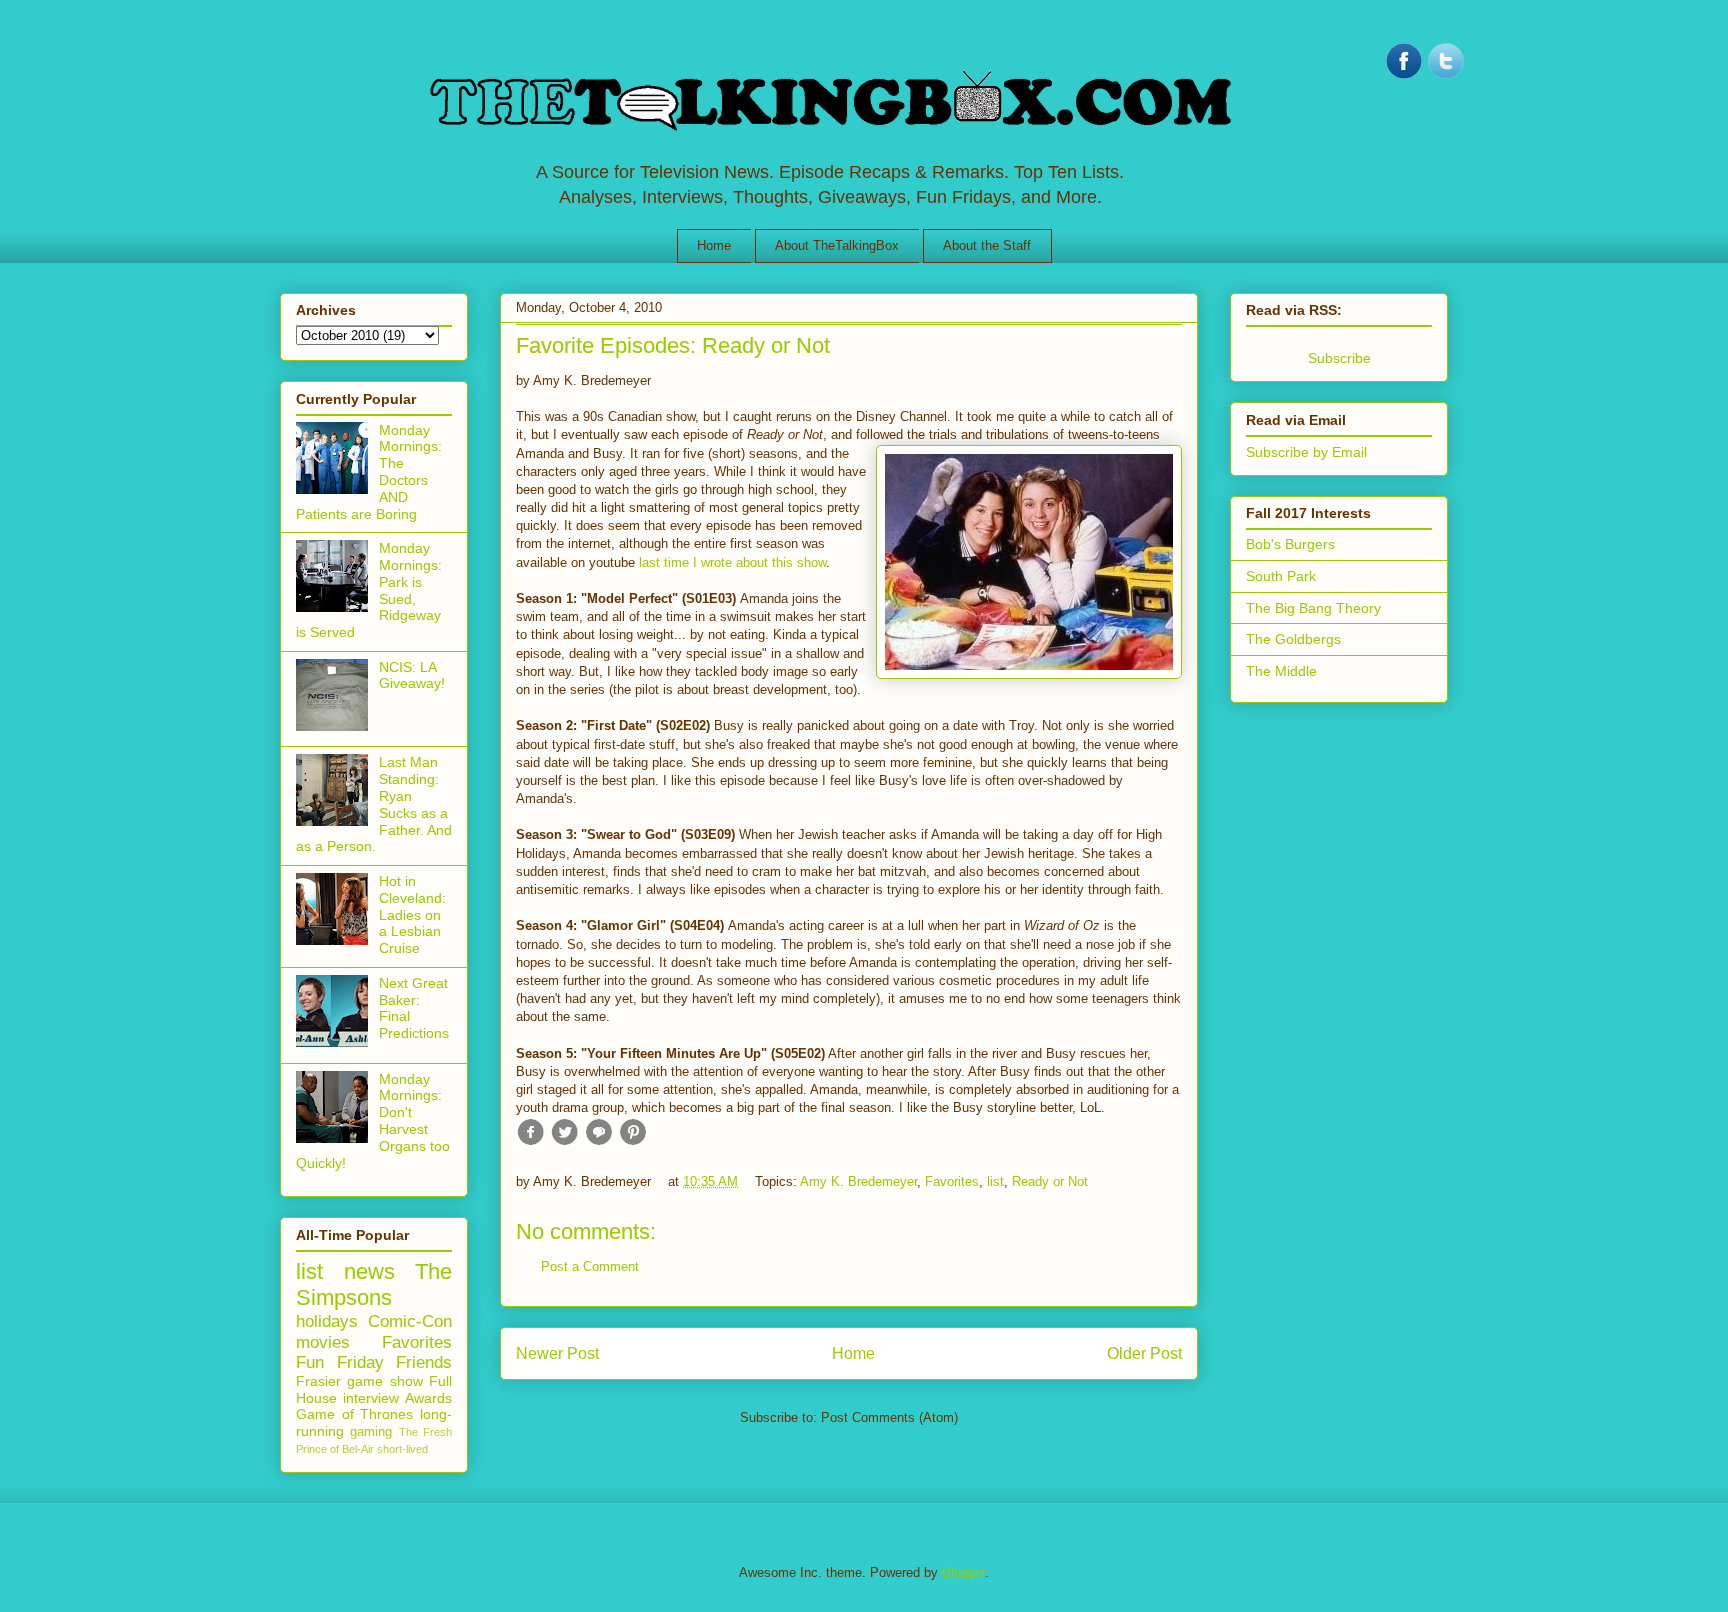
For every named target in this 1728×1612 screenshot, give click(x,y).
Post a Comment (590, 1266)
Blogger (963, 1572)
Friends (424, 1362)
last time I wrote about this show (732, 562)
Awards (428, 1398)
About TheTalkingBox (837, 245)
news (369, 1271)
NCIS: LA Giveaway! (412, 675)
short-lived (402, 1449)
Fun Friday (340, 1362)
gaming (371, 1432)
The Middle (1281, 671)
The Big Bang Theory (1313, 608)
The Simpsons (374, 1285)
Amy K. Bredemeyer (858, 1181)
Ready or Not (1050, 1181)
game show (384, 1381)
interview (371, 1398)
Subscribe (1339, 358)
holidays (327, 1321)
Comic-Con (410, 1321)
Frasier (318, 1381)
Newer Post (557, 1353)
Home (714, 245)
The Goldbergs (1293, 639)
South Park (1281, 576)
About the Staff (987, 245)
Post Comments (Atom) (889, 1417)
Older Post (1144, 1353)
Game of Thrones (354, 1414)
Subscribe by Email (1306, 452)
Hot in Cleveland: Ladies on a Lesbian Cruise (412, 914)
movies (323, 1342)
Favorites (952, 1181)
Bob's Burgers (1290, 544)
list (995, 1181)
